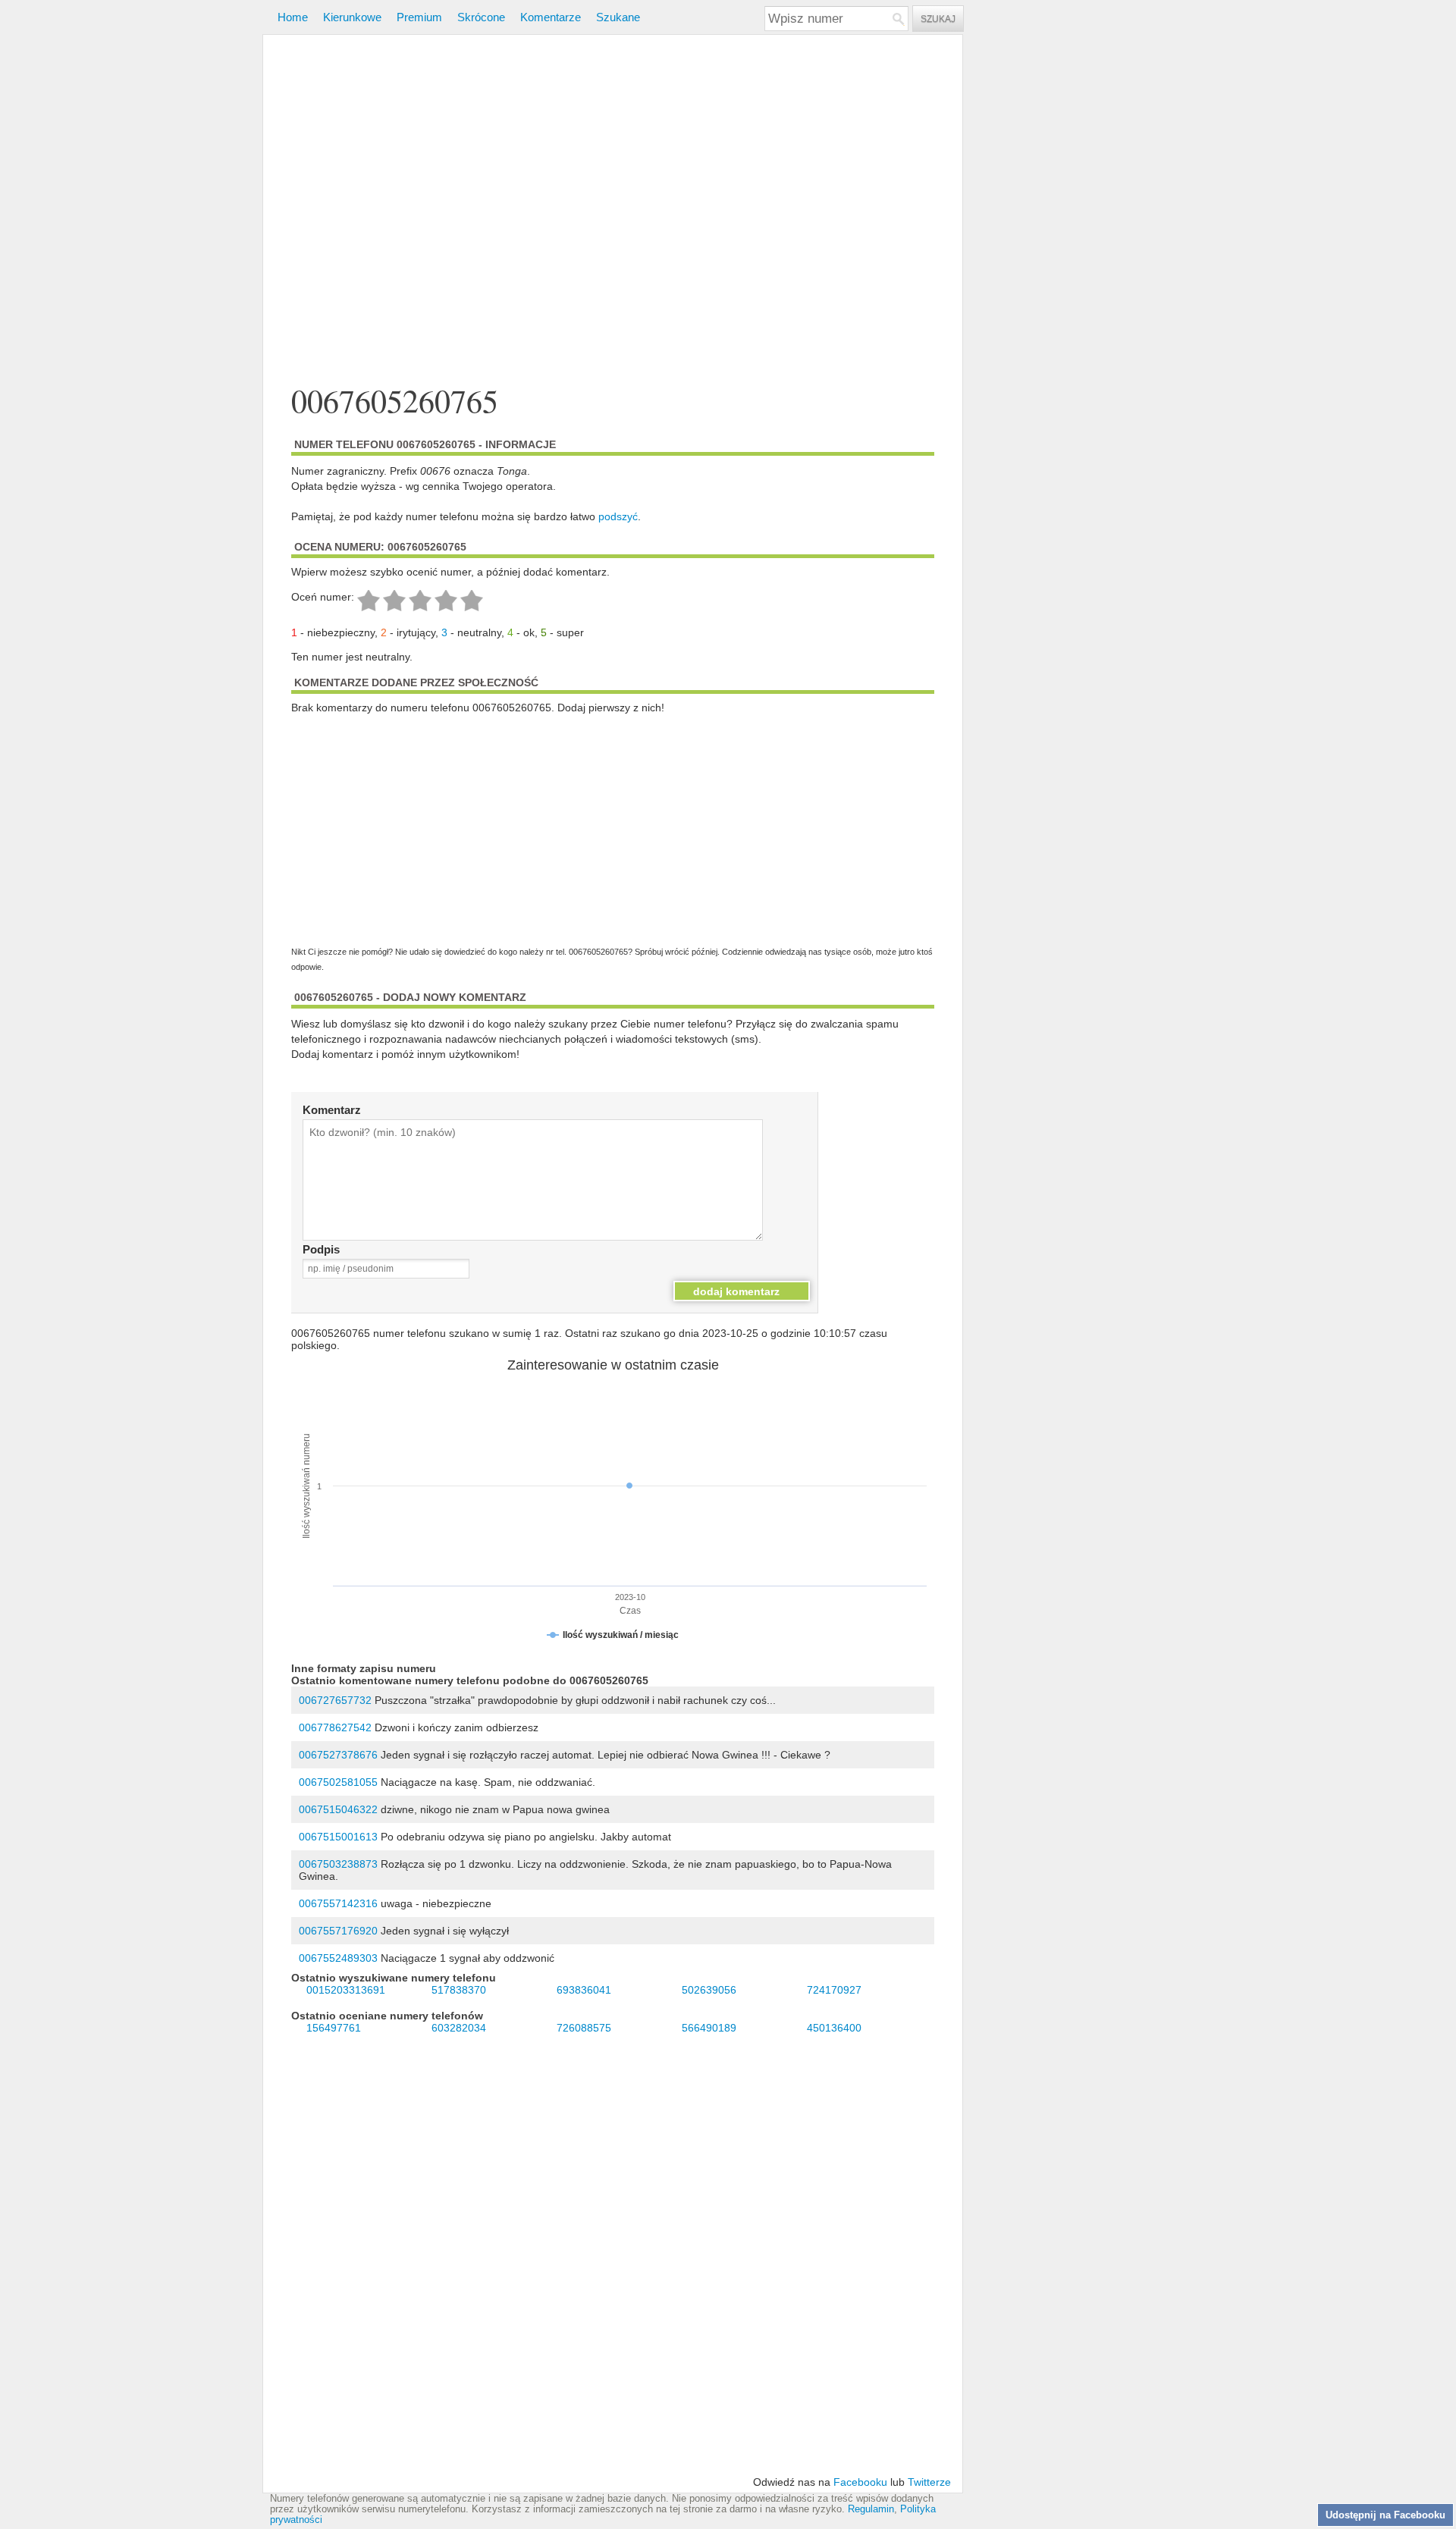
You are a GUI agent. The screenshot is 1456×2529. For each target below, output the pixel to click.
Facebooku (860, 2482)
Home (293, 17)
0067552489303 (338, 1958)
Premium (419, 17)
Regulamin (871, 2509)
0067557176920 (338, 1931)
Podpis (321, 1249)
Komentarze (551, 17)
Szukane (618, 17)
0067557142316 (338, 1903)
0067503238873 (338, 1864)
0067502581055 (338, 1782)
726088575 (584, 2028)
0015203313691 (346, 1990)
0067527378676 (338, 1755)
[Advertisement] (613, 211)
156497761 (334, 2028)
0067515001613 (338, 1837)
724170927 (834, 1990)
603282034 (459, 2028)
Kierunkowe (352, 17)
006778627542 (335, 1727)
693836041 (584, 1990)
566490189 (709, 2028)
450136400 (834, 2028)
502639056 (709, 1990)
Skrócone (481, 17)
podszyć (618, 516)
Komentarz (332, 1110)
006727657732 (335, 1700)
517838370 (459, 1990)
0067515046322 (338, 1809)
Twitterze (929, 2482)
